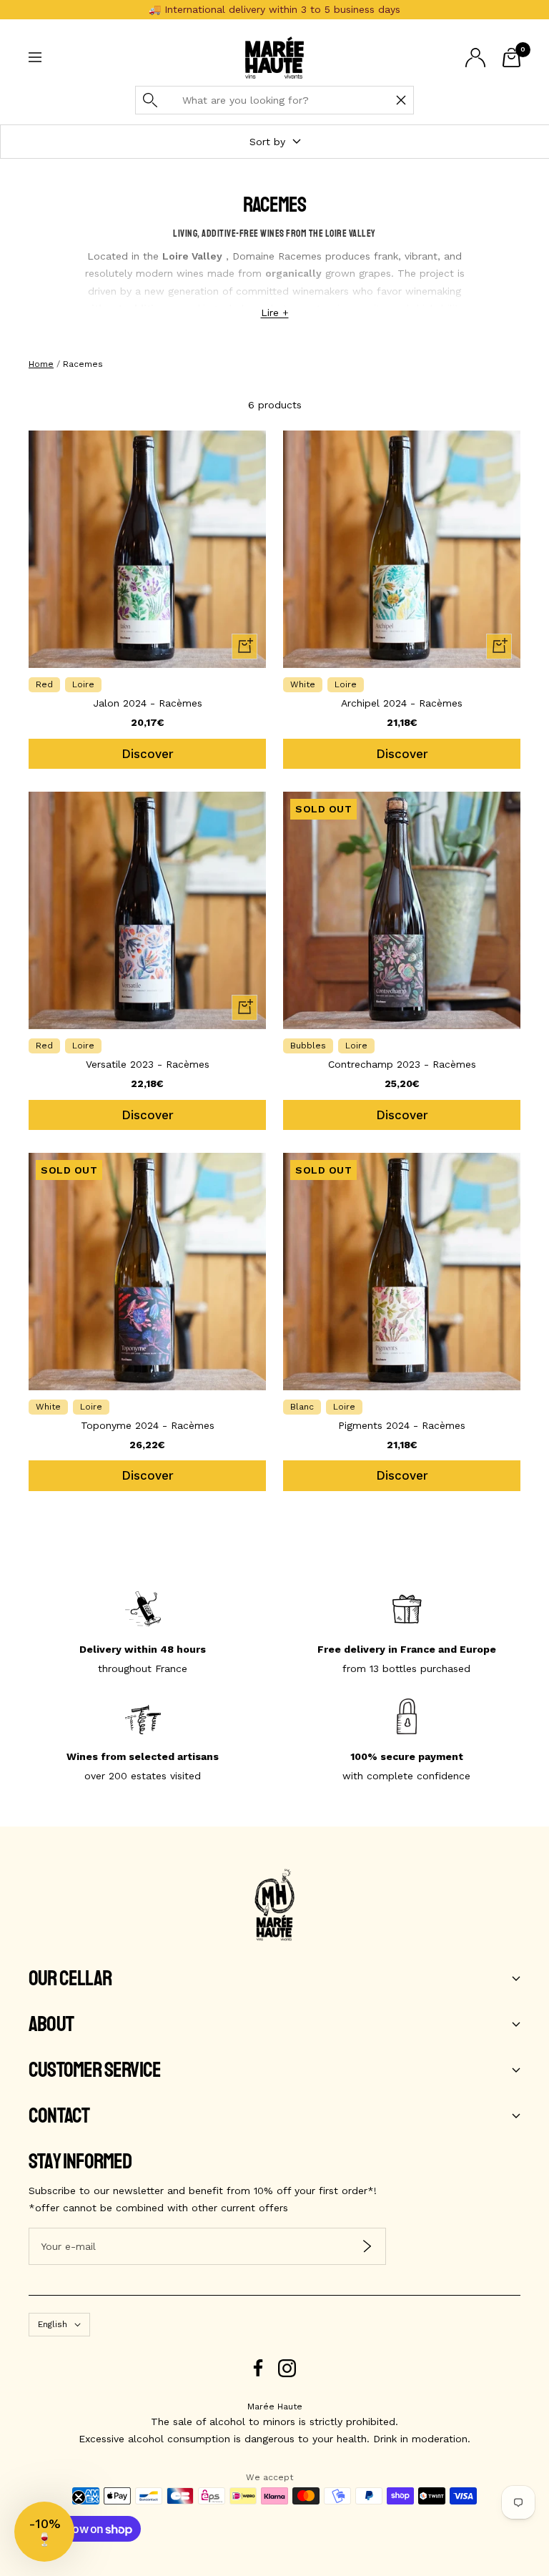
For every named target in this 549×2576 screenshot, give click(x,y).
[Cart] (511, 58)
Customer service (95, 2070)
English (53, 2324)
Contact (59, 2116)
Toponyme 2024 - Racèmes (148, 1425)
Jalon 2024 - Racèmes (148, 703)
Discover (148, 754)
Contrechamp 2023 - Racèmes (402, 1064)
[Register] (367, 2247)
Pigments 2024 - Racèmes (402, 1425)
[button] (44, 2532)
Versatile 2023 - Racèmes (148, 1064)
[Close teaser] (79, 2497)
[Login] (475, 58)
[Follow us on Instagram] (287, 2368)
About (51, 2025)
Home (41, 364)
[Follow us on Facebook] (258, 2368)
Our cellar (70, 1979)
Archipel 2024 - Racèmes (402, 703)
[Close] (401, 100)
